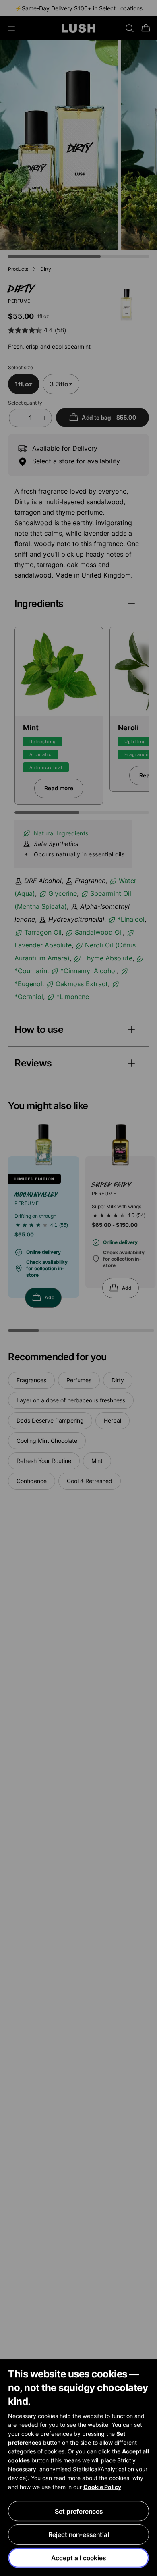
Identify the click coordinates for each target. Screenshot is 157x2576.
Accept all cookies (78, 2558)
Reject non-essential (79, 2534)
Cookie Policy (102, 2487)
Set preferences (79, 2511)
